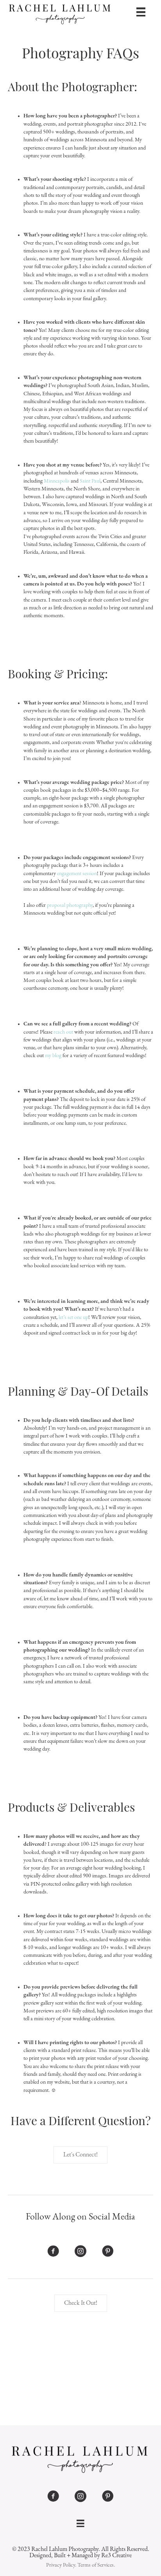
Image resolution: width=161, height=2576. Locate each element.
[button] (80, 2155)
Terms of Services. (96, 2565)
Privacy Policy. (61, 2565)
